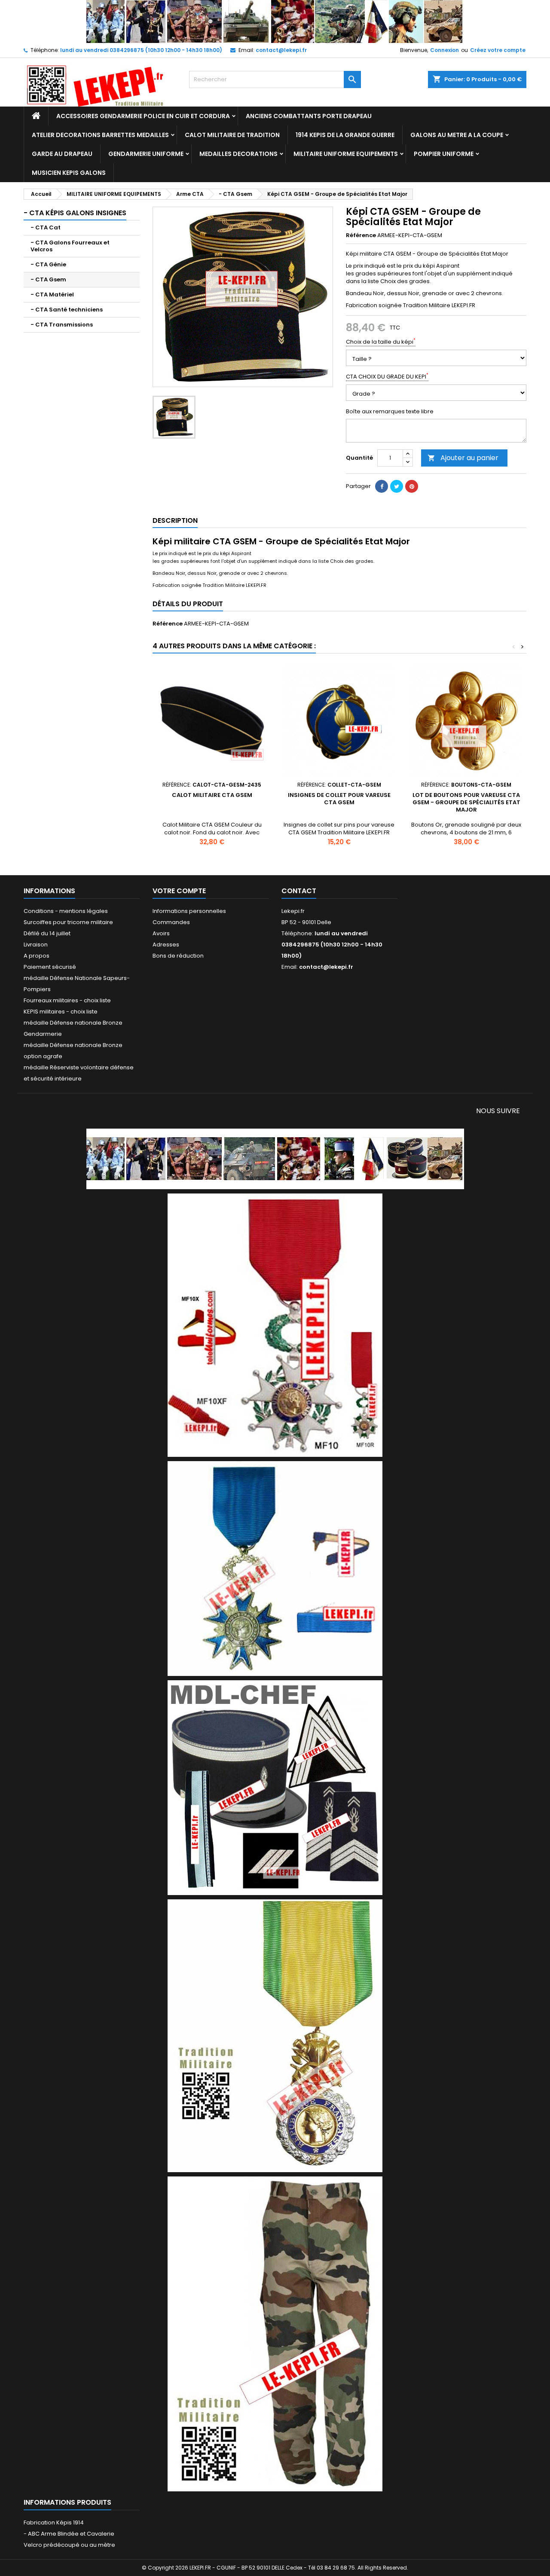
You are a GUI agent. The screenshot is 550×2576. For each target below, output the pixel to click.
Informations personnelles (189, 911)
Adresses (166, 945)
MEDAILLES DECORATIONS (238, 154)
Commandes (171, 922)
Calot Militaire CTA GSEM (212, 795)
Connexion (445, 50)
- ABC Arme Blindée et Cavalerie (69, 2534)
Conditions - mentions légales (66, 911)
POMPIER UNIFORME (444, 154)
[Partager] (382, 486)
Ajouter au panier (463, 458)
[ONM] (275, 1568)
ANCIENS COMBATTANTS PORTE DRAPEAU (309, 116)
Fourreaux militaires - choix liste (67, 1000)
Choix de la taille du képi (381, 342)
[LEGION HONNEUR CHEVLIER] (275, 1325)
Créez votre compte (498, 50)
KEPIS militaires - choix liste (61, 1012)
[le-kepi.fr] (275, 21)
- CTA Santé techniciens (67, 310)
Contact (299, 891)
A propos (37, 956)
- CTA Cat (46, 227)
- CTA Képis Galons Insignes (75, 213)
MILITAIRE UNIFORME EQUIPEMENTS (346, 154)
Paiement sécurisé (50, 967)
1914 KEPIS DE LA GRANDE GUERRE (345, 135)
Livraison (36, 945)
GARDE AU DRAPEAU (62, 154)
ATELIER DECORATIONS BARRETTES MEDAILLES (100, 135)
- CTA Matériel (52, 295)
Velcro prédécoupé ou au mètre (69, 2545)
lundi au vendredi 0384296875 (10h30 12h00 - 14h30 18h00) (141, 50)
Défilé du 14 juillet (47, 933)
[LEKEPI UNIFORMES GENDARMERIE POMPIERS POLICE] (275, 1158)
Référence (361, 235)
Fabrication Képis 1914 (54, 2523)
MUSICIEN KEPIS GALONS (69, 173)
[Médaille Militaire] (275, 2035)
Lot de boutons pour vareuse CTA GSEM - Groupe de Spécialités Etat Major (466, 802)
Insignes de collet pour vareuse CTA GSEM (339, 799)
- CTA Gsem (48, 279)
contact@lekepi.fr (281, 50)
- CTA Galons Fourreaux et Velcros (70, 246)
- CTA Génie (48, 264)
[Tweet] (397, 486)
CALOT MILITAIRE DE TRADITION (232, 135)
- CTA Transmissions (62, 325)
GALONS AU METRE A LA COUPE (457, 135)
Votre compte (179, 891)
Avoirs (161, 933)
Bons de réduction (178, 956)
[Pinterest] (412, 486)
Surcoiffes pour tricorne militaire (68, 922)
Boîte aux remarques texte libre (390, 412)
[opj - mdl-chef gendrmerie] (275, 1787)
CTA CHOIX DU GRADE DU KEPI (387, 377)
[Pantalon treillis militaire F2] (275, 2333)
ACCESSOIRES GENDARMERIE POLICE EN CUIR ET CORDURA (143, 116)
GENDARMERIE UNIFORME (146, 154)
